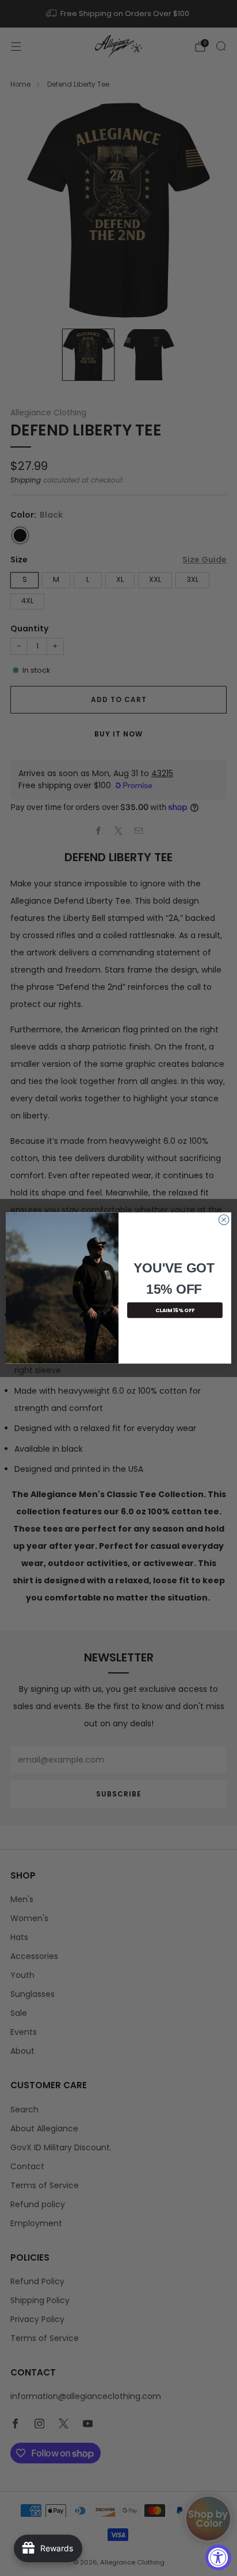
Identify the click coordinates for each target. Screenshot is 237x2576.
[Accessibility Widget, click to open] (218, 2557)
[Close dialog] (224, 1220)
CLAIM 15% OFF (175, 1310)
